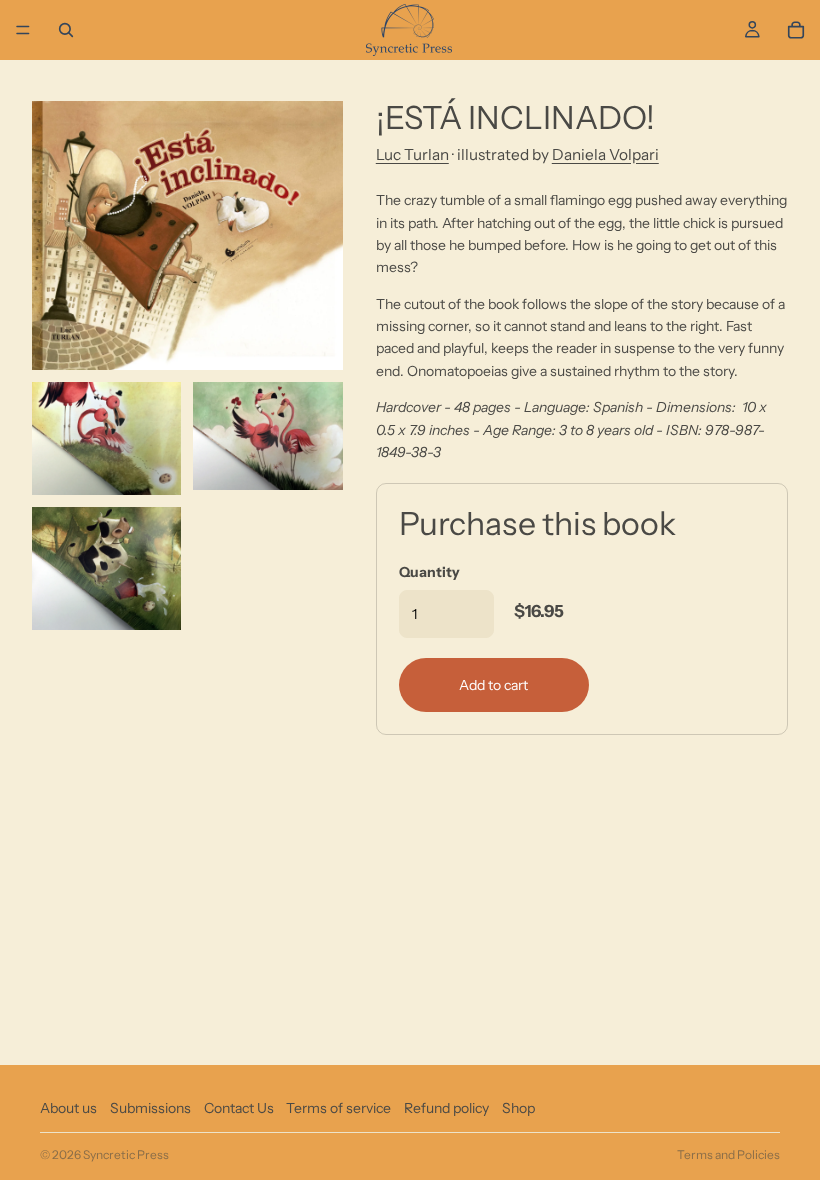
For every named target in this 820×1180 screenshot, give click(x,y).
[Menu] (23, 30)
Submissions (150, 1108)
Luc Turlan (412, 154)
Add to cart (493, 685)
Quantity (429, 572)
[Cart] (796, 30)
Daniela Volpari (605, 154)
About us (68, 1108)
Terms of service (338, 1108)
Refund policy (446, 1108)
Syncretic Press (126, 1154)
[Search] (66, 30)
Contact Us (239, 1108)
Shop (518, 1108)
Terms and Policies (728, 1154)
